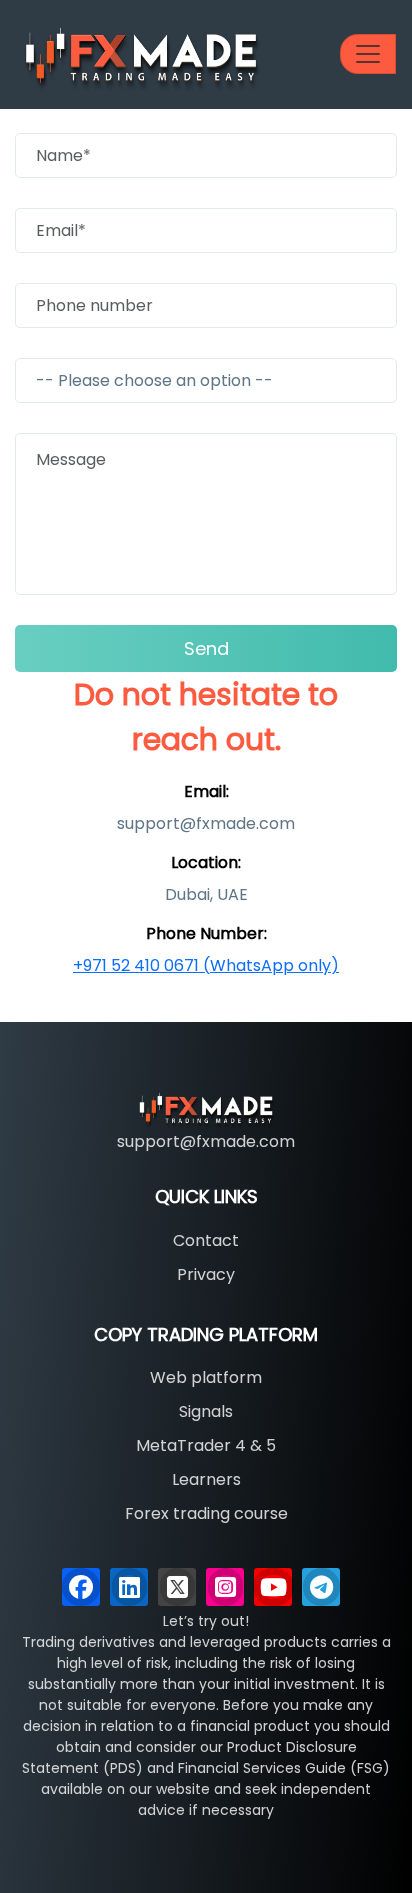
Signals (206, 1411)
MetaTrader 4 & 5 (206, 1445)
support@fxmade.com (206, 1141)
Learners (206, 1479)
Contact (206, 1240)
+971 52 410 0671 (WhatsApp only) (206, 965)
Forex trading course (206, 1513)
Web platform (206, 1377)
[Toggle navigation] (368, 54)
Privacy (206, 1274)
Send (206, 648)
